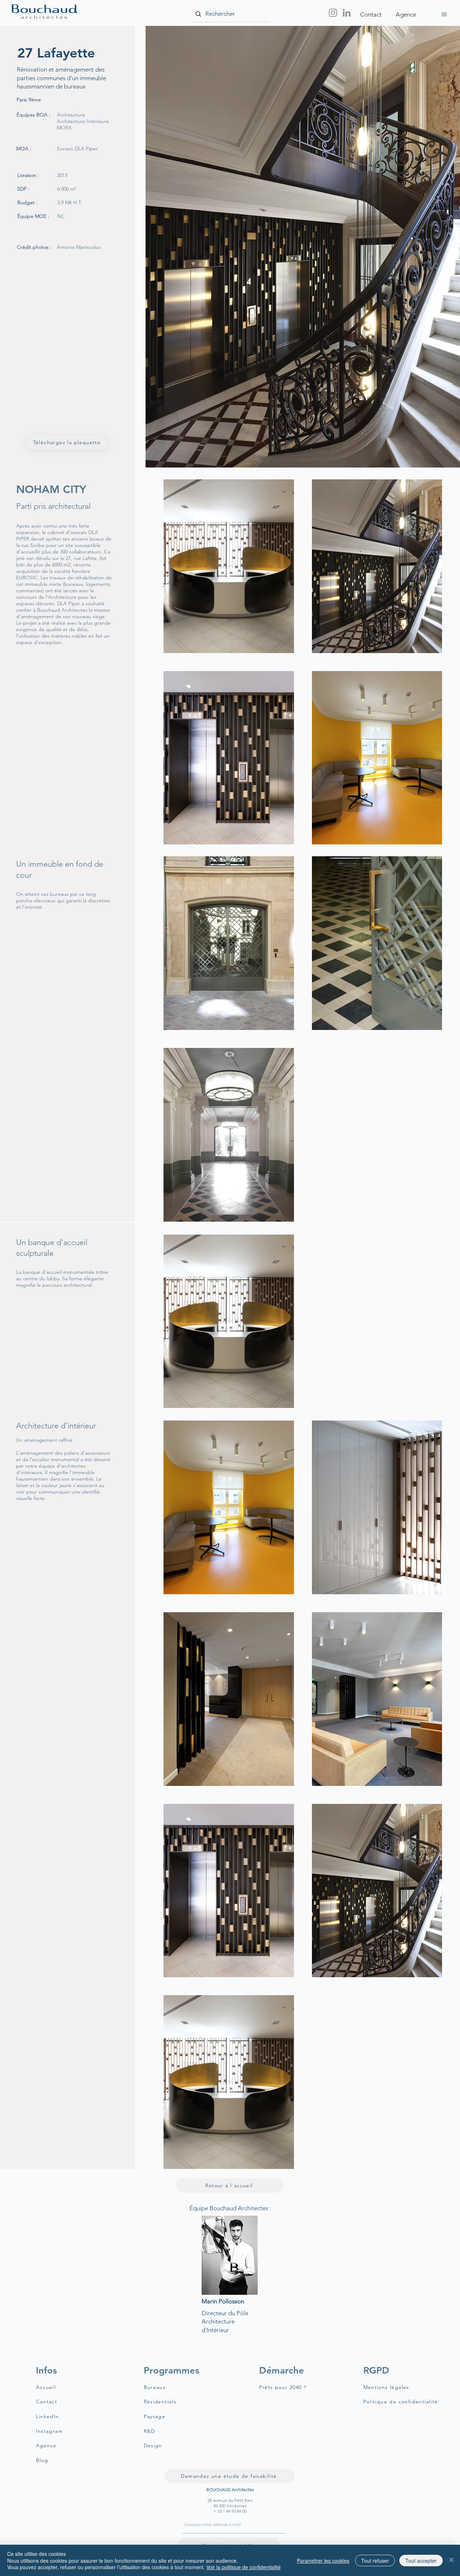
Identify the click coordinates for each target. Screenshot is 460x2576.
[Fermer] (451, 2560)
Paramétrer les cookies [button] (323, 2561)
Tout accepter (421, 2561)
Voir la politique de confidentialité (243, 2567)
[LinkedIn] (347, 13)
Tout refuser (375, 2561)
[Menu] (444, 14)
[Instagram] (333, 13)
